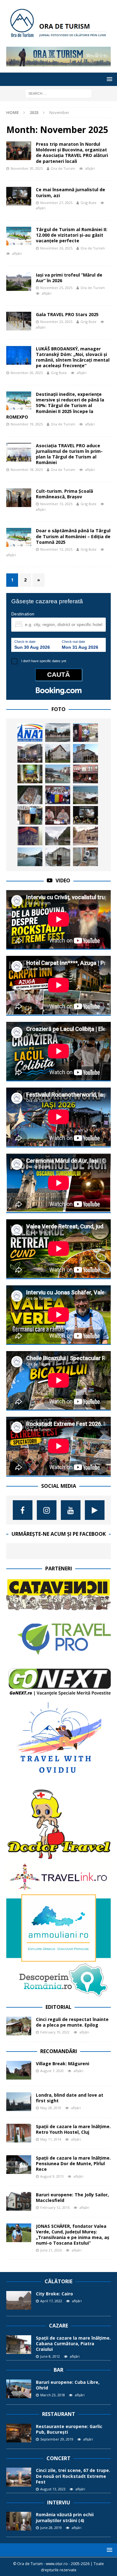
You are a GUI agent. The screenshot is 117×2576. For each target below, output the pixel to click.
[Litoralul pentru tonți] (85, 795)
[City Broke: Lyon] (30, 857)
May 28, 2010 (51, 2108)
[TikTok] (95, 1510)
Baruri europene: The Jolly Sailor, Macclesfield (72, 2197)
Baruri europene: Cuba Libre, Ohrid (68, 2385)
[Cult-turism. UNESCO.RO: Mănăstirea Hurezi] (85, 753)
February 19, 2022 (55, 2032)
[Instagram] (47, 1510)
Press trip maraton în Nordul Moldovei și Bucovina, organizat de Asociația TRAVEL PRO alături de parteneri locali (72, 153)
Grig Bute (88, 203)
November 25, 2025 (56, 288)
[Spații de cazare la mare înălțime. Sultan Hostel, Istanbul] (85, 774)
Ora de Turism (63, 168)
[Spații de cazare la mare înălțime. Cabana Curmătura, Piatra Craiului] (19, 2345)
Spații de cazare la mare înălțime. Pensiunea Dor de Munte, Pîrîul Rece (73, 2163)
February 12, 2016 (55, 2207)
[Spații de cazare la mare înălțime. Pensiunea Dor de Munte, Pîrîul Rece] (19, 2165)
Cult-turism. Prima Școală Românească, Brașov (64, 494)
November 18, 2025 (27, 470)
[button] (108, 79)
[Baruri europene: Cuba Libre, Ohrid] (19, 2389)
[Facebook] (23, 1510)
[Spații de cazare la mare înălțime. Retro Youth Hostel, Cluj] (19, 2133)
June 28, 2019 (51, 2528)
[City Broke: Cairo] (19, 2300)
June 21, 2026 (51, 2250)
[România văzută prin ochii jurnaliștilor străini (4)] (19, 2521)
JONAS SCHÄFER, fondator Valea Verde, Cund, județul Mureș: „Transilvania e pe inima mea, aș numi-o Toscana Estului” (73, 2235)
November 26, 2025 (56, 248)
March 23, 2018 (53, 2395)
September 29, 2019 (57, 2439)
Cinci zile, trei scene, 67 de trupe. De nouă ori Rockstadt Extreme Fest (73, 2476)
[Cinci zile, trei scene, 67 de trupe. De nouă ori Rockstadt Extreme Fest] (19, 2477)
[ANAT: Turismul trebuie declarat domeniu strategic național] (30, 733)
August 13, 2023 (53, 2489)
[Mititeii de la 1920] (30, 795)
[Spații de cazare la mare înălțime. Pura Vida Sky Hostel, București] (30, 815)
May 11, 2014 (51, 2139)
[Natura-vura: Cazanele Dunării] (58, 836)
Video (63, 880)
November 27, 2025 (56, 203)
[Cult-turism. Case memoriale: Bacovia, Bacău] (58, 857)
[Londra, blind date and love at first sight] (19, 2102)
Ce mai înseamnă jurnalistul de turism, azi (71, 192)
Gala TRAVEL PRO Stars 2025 (67, 314)
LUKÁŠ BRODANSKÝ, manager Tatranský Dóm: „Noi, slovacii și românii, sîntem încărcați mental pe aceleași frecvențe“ (73, 357)
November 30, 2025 (27, 168)
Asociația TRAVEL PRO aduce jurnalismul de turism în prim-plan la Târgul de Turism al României (69, 454)
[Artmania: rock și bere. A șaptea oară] (30, 753)
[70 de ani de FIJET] (58, 795)
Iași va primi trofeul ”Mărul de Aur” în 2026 (69, 278)
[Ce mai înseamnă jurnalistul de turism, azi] (85, 815)
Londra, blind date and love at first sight (70, 2098)
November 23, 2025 (56, 322)
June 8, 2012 (50, 2356)
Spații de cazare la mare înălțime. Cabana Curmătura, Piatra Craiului (73, 2344)
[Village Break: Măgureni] (19, 2070)
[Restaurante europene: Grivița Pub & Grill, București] (30, 774)
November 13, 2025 (56, 504)
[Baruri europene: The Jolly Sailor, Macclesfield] (19, 2201)
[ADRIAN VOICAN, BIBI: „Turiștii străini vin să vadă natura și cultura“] (58, 815)
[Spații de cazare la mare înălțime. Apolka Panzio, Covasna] (58, 753)
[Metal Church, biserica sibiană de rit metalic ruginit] (30, 836)
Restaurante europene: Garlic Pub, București (69, 2429)
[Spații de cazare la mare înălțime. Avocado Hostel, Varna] (85, 857)
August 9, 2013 (52, 2176)
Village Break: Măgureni (63, 2064)
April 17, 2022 (51, 2301)
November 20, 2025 (27, 373)
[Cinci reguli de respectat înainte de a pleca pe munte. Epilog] (19, 2026)
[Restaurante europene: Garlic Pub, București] (19, 2433)
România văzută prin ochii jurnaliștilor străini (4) (65, 2517)
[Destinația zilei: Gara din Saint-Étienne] (85, 836)
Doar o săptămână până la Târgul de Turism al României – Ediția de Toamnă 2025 (73, 536)
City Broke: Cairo (54, 2294)
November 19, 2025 (27, 424)
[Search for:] (58, 93)
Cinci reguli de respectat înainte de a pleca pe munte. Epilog (72, 2022)
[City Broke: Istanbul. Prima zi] (58, 733)
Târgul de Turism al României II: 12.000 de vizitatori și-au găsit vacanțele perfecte (72, 235)
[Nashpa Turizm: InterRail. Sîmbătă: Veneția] (58, 774)
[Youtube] (71, 1510)
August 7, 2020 (52, 2071)
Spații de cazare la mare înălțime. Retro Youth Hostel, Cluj (73, 2129)
